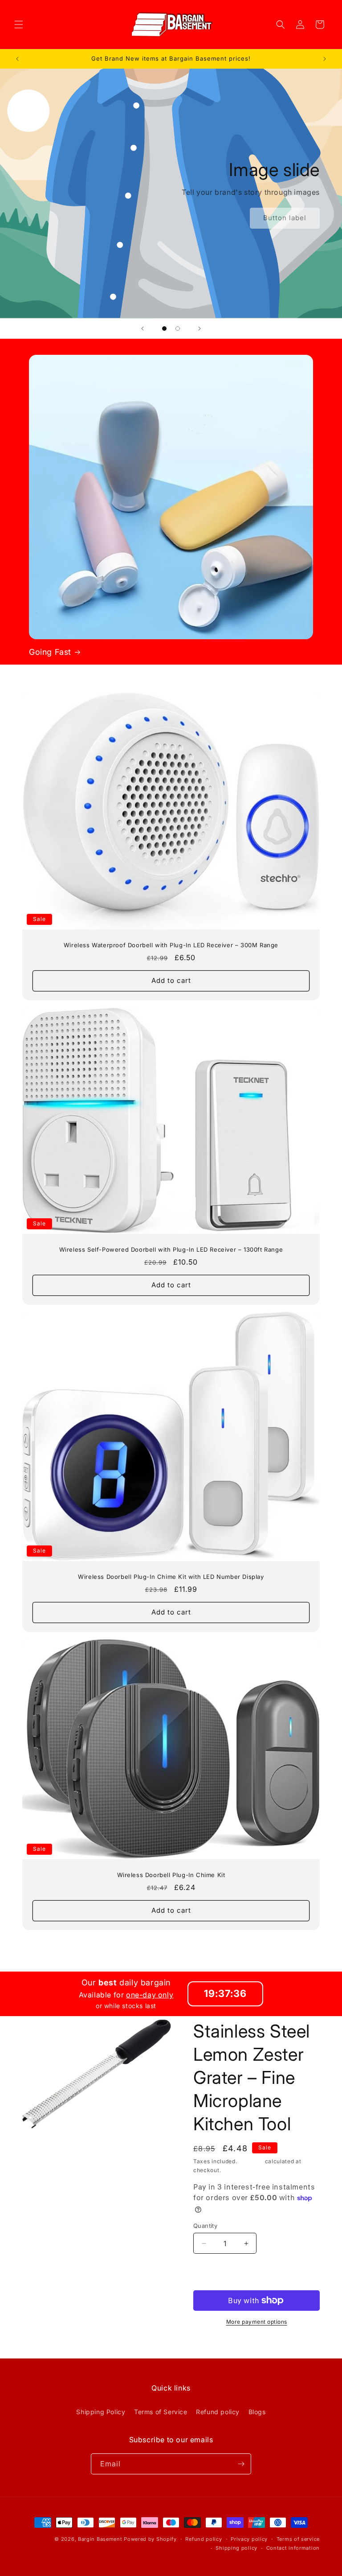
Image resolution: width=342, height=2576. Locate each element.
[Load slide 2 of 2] (178, 329)
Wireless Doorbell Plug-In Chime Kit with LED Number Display (171, 1577)
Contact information (293, 2548)
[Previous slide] (142, 329)
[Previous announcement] (17, 59)
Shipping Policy (101, 2412)
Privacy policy (249, 2539)
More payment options (257, 2322)
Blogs (257, 2412)
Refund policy (218, 2412)
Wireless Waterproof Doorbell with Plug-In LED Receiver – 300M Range (171, 945)
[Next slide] (199, 329)
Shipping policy (236, 2548)
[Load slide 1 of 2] (164, 329)
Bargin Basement (100, 2539)
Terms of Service (161, 2412)
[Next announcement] (325, 59)
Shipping (251, 2161)
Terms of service (298, 2539)
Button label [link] (285, 218)
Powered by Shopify (150, 2539)
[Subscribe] (241, 2464)
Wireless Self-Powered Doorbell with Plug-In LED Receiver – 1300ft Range (171, 1249)
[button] (19, 25)
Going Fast (50, 652)
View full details (219, 2343)
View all (171, 1945)
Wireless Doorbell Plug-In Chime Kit (171, 1875)
